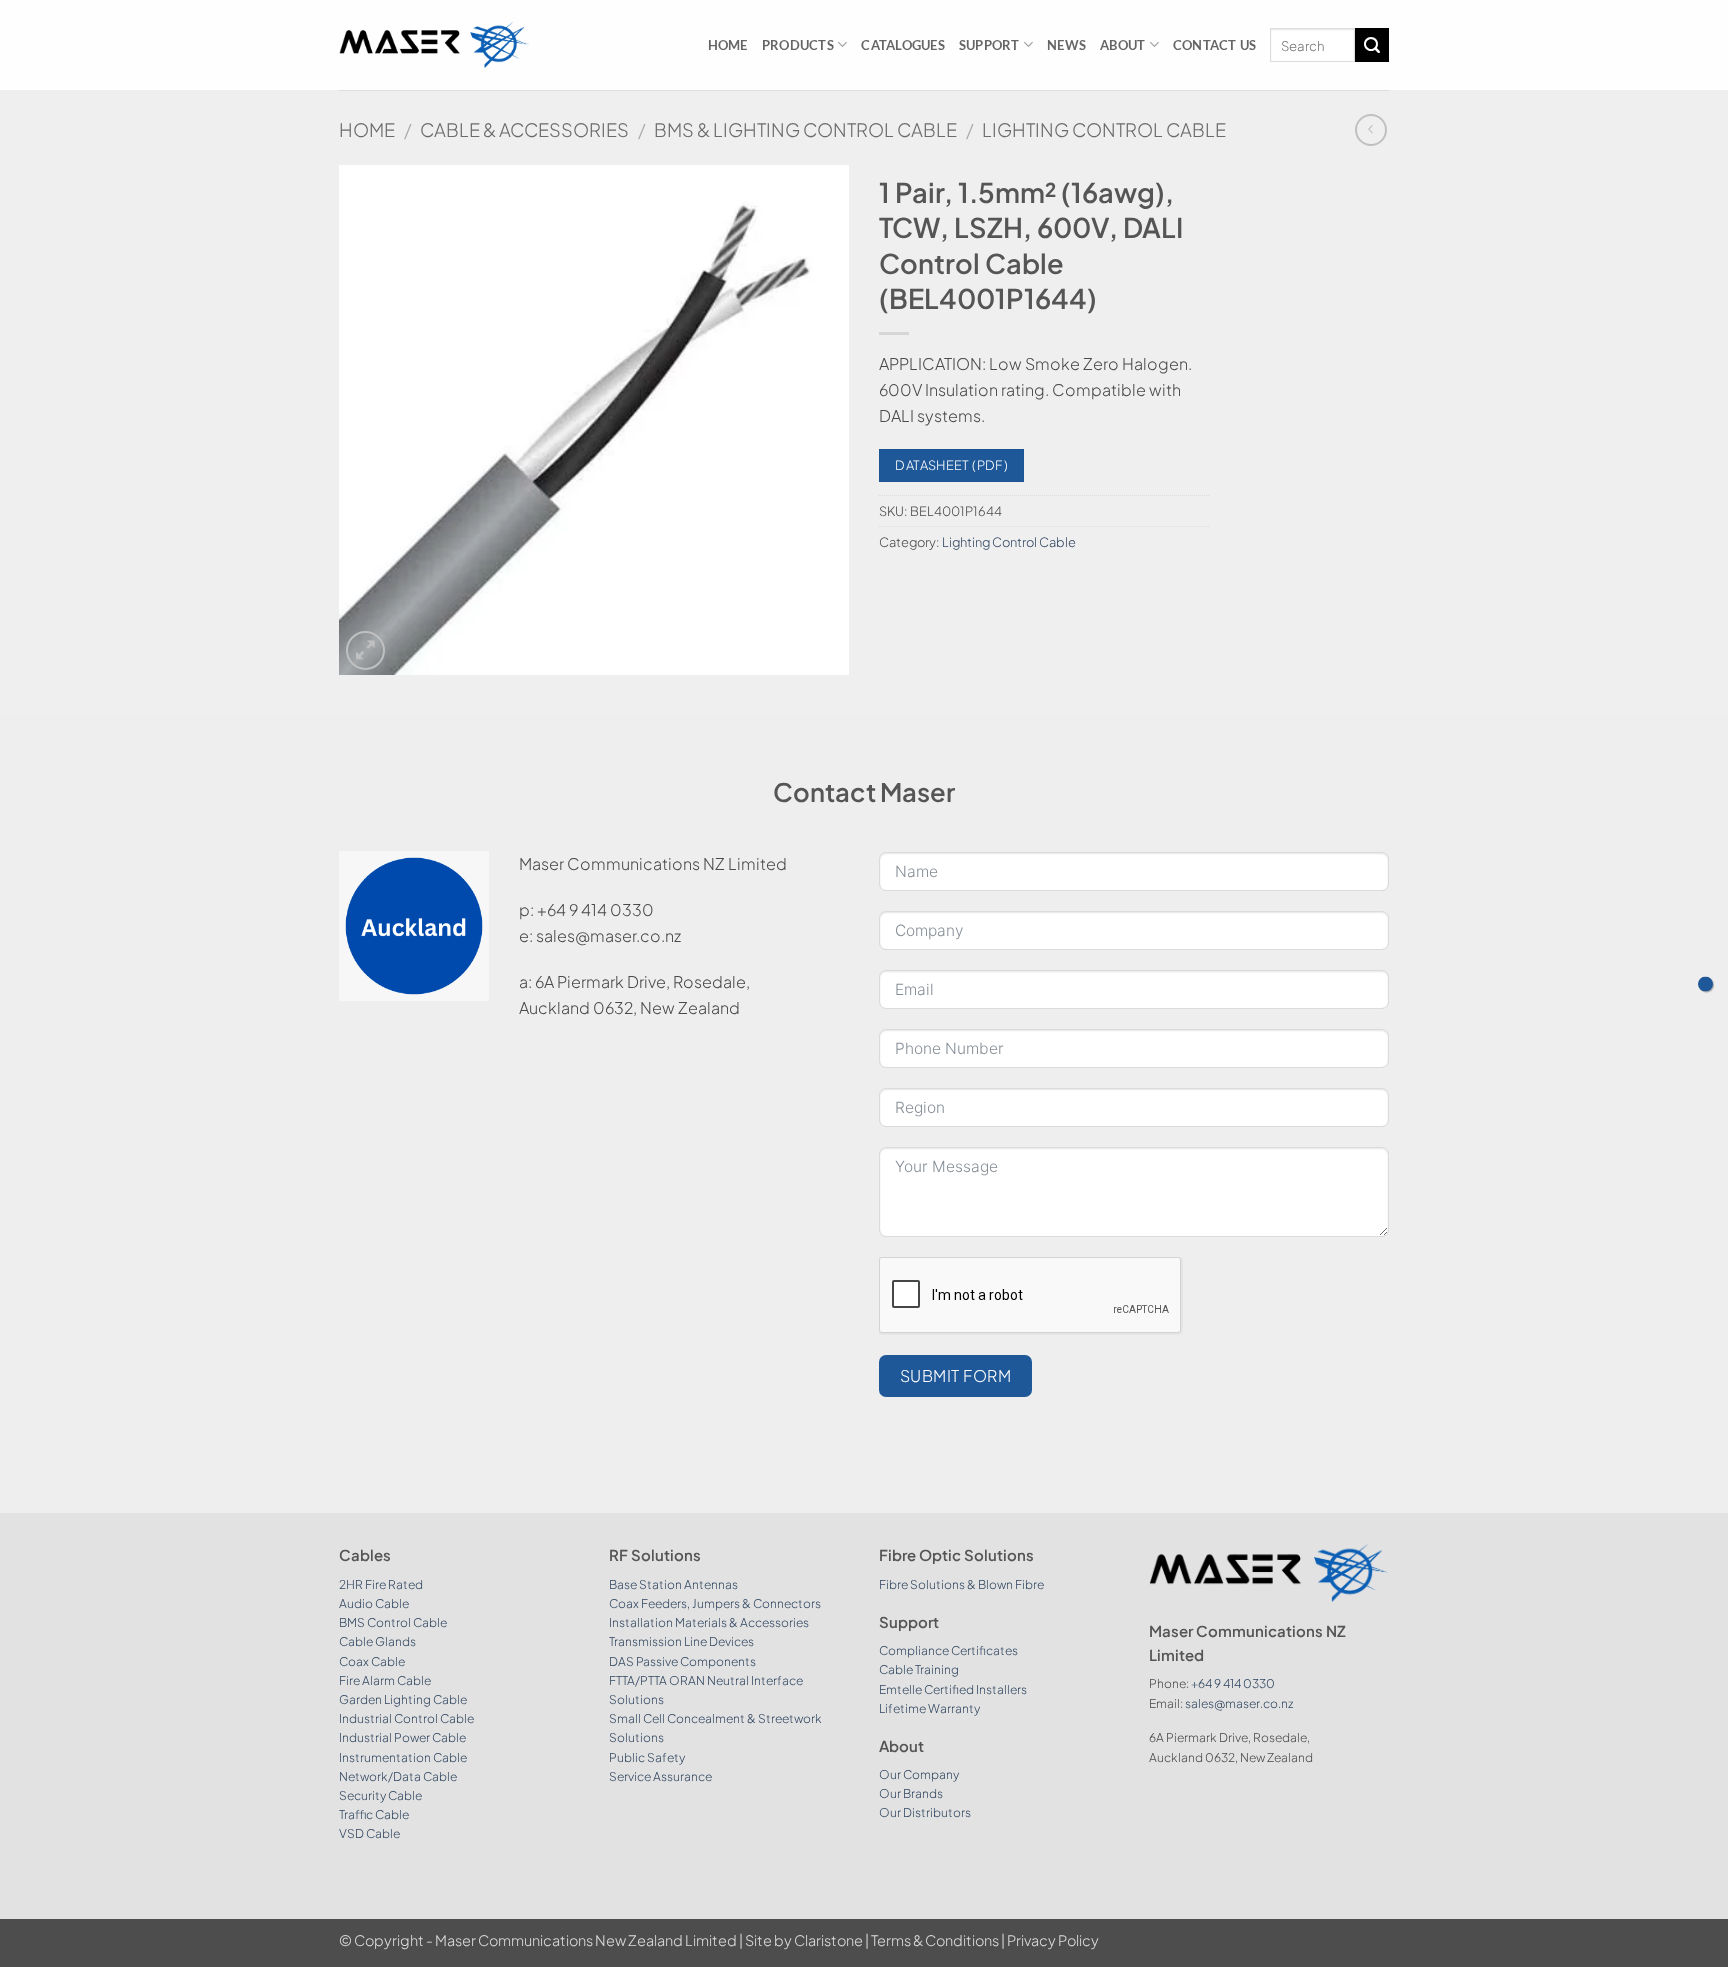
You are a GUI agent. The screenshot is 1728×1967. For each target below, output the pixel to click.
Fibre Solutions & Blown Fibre (961, 1584)
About (1122, 45)
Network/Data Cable (398, 1776)
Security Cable (380, 1795)
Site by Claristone (804, 1940)
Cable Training (919, 1669)
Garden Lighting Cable (403, 1699)
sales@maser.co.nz (1239, 1703)
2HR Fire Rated (381, 1584)
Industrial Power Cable (402, 1737)
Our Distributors (925, 1812)
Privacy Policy (1053, 1940)
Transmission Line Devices (681, 1641)
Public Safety (647, 1757)
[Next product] (1370, 129)
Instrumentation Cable (403, 1757)
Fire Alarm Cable (385, 1680)
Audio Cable (374, 1603)
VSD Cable (369, 1833)
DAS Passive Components (682, 1661)
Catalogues (903, 45)
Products (798, 45)
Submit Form (955, 1375)
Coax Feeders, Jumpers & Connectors (715, 1603)
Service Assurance (660, 1776)
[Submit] (1372, 45)
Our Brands (911, 1793)
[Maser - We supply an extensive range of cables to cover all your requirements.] (434, 44)
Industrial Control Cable (406, 1718)
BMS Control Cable (393, 1622)
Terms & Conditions (935, 1940)
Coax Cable (372, 1661)
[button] (365, 650)
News (1066, 45)
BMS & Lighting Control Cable (805, 129)
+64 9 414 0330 (1233, 1683)
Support (989, 45)
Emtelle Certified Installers (953, 1689)
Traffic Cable (374, 1814)
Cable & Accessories (524, 129)
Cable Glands (377, 1641)
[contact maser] (1705, 983)
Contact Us (1215, 45)
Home (728, 45)
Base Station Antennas (673, 1584)
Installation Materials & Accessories (709, 1622)
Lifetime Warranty (929, 1708)
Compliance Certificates (948, 1650)
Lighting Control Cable (1104, 129)
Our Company (919, 1774)
